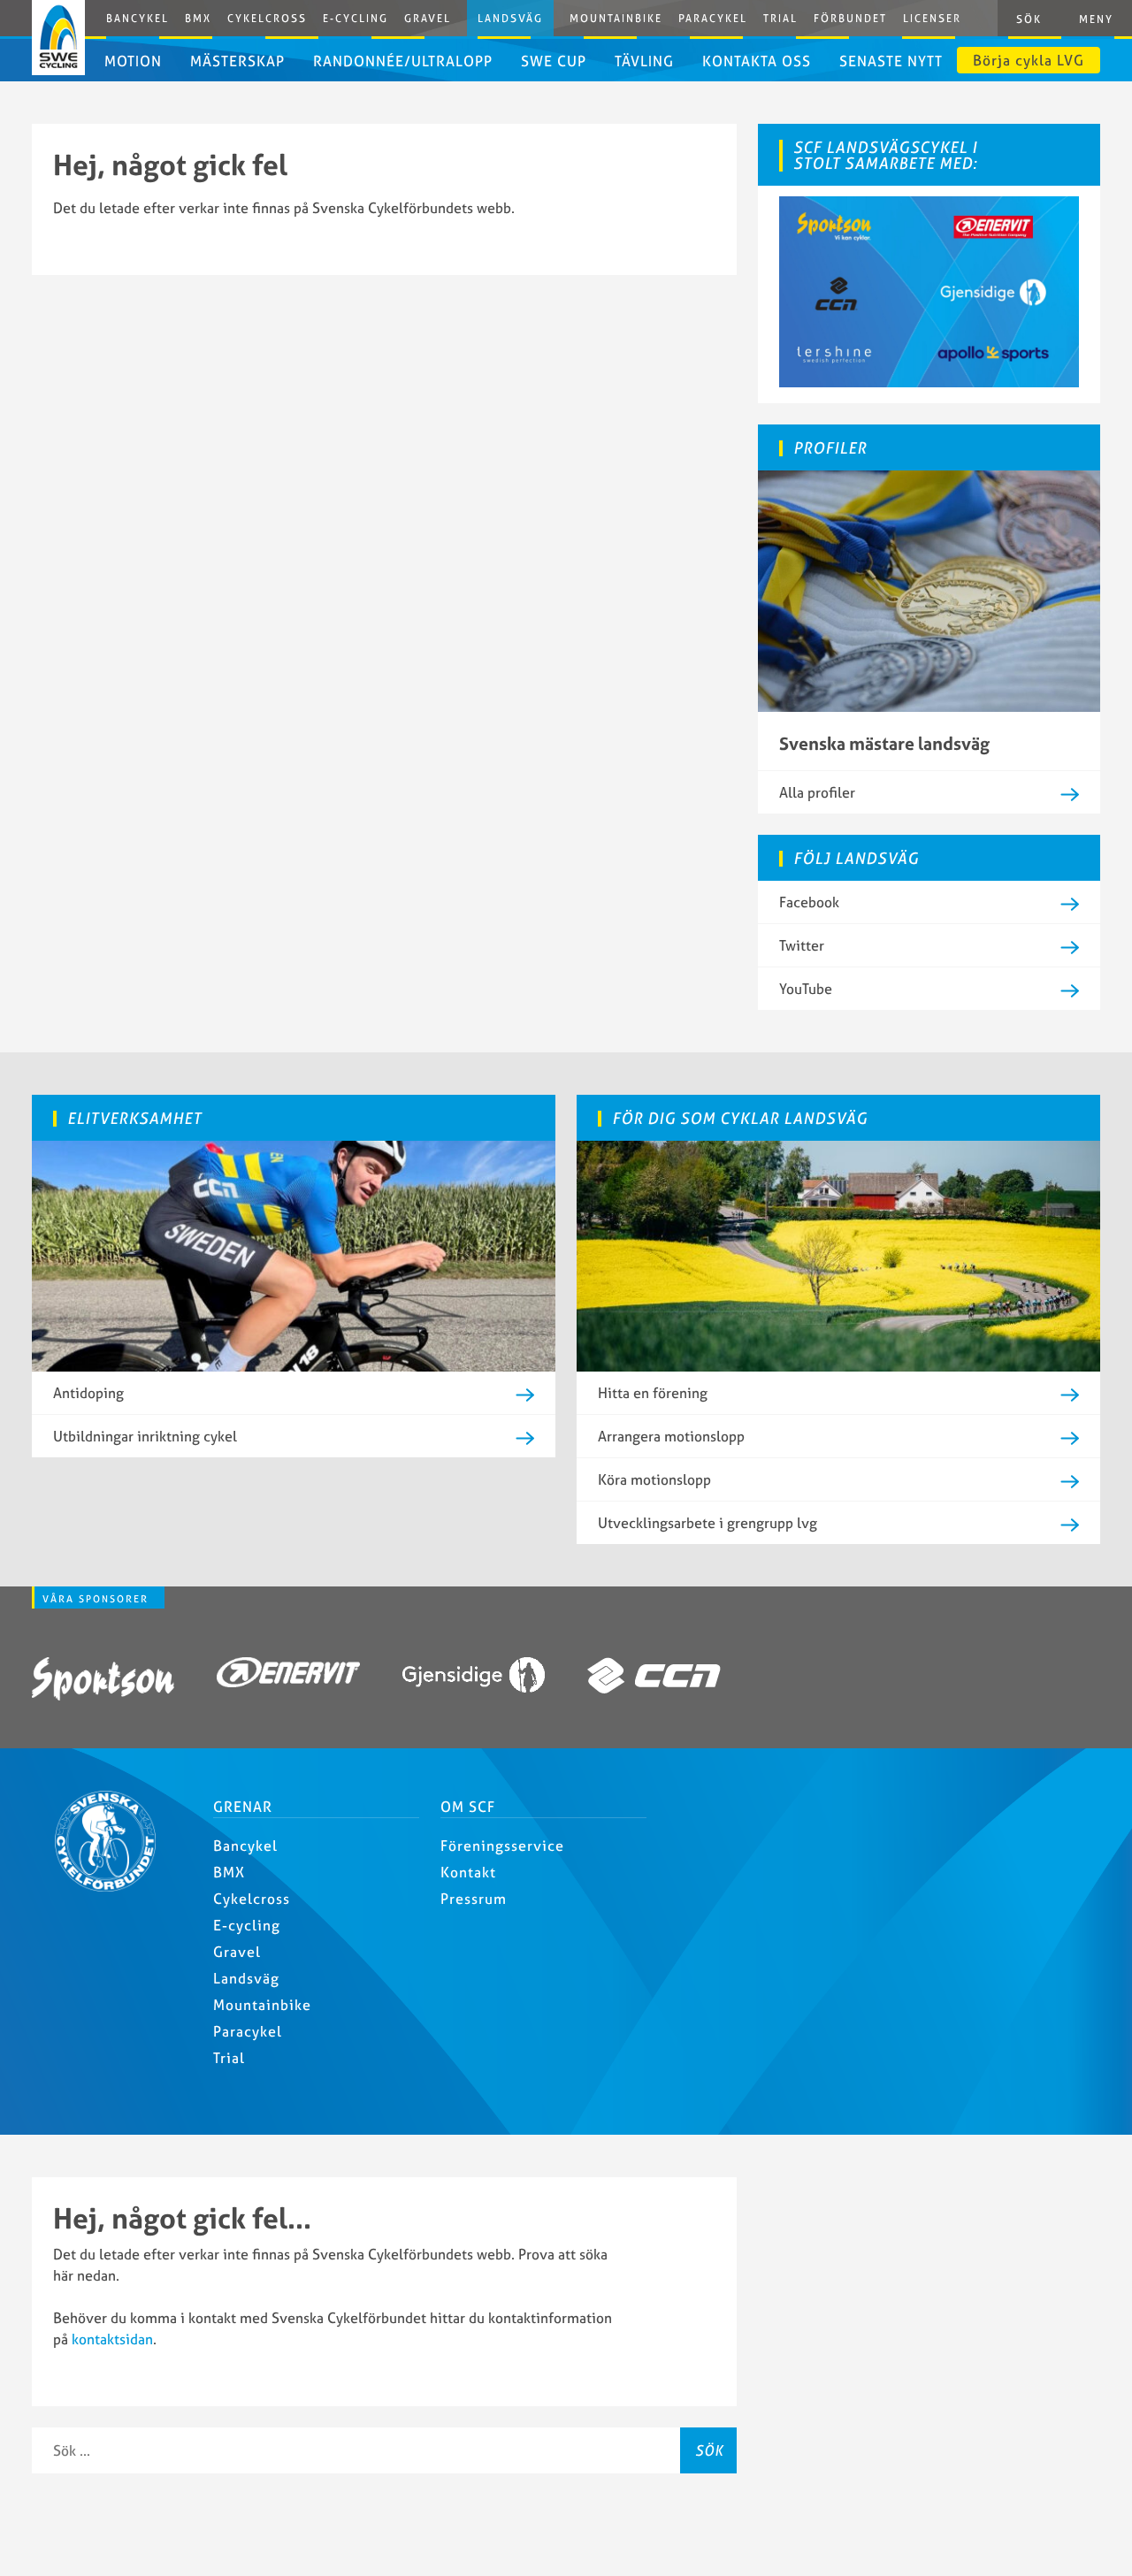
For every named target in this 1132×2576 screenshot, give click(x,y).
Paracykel (713, 18)
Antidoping (88, 1393)
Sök (709, 2450)
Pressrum (474, 1899)
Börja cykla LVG (1029, 60)
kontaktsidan (112, 2339)
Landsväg (510, 18)
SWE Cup (554, 61)
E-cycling (247, 1925)
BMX (198, 18)
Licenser (932, 18)
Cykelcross (267, 18)
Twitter (802, 945)
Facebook (809, 902)
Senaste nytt (891, 61)
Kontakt (468, 1872)
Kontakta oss (757, 61)
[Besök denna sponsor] (103, 1682)
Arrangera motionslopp (671, 1436)
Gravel (428, 18)
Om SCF (468, 1807)
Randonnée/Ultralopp (403, 61)
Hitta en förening (653, 1393)
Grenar (243, 1807)
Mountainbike (616, 18)
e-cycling (356, 18)
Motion (133, 61)
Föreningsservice (502, 1846)
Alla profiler (817, 792)
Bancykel (138, 18)
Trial (780, 18)
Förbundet (850, 18)
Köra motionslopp (654, 1479)
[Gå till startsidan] (112, 1886)
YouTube (806, 989)
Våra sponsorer (96, 1599)
